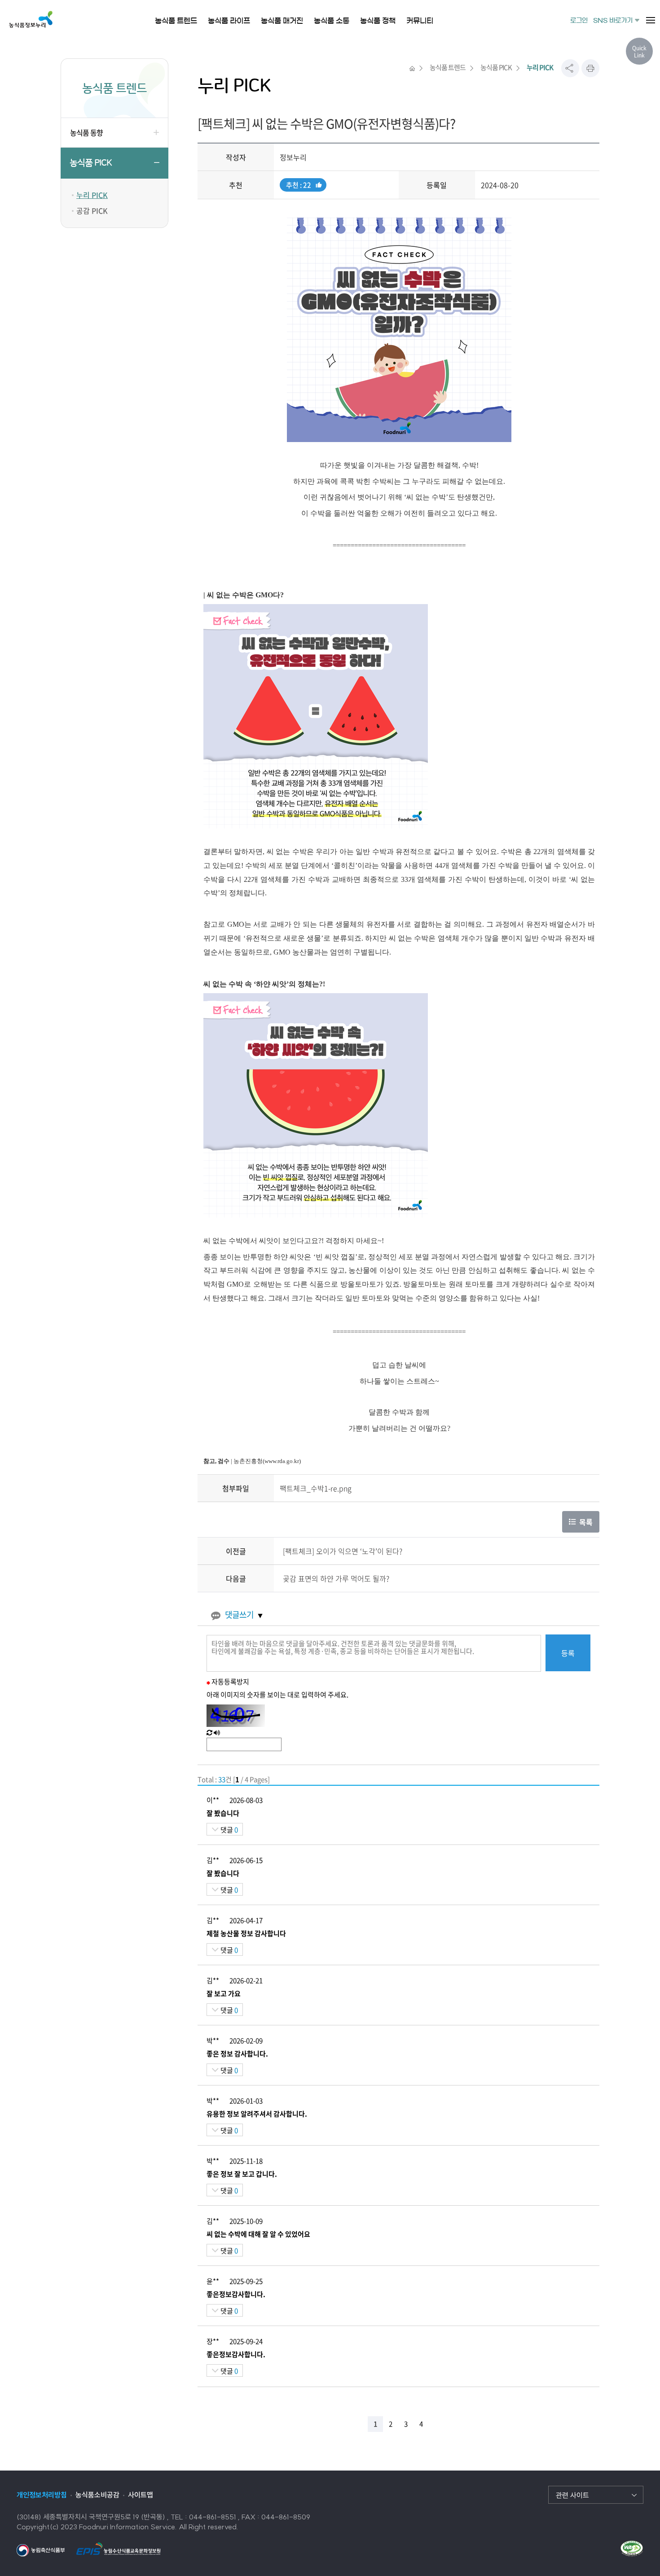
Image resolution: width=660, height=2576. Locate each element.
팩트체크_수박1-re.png (316, 1488)
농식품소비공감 (97, 2495)
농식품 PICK (91, 163)
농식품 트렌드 (448, 67)
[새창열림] (41, 2550)
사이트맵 (141, 2495)
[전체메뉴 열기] (651, 20)
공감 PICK (92, 210)
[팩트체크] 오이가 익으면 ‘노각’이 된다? (343, 1551)
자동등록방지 (230, 1682)
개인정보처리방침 (42, 2495)
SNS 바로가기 (613, 21)
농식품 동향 (86, 132)
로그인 (579, 21)
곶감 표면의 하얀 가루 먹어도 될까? (336, 1578)
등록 (568, 1653)
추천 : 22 (298, 186)
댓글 (229, 1830)
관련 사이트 (572, 2495)
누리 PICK (92, 195)
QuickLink (639, 52)
